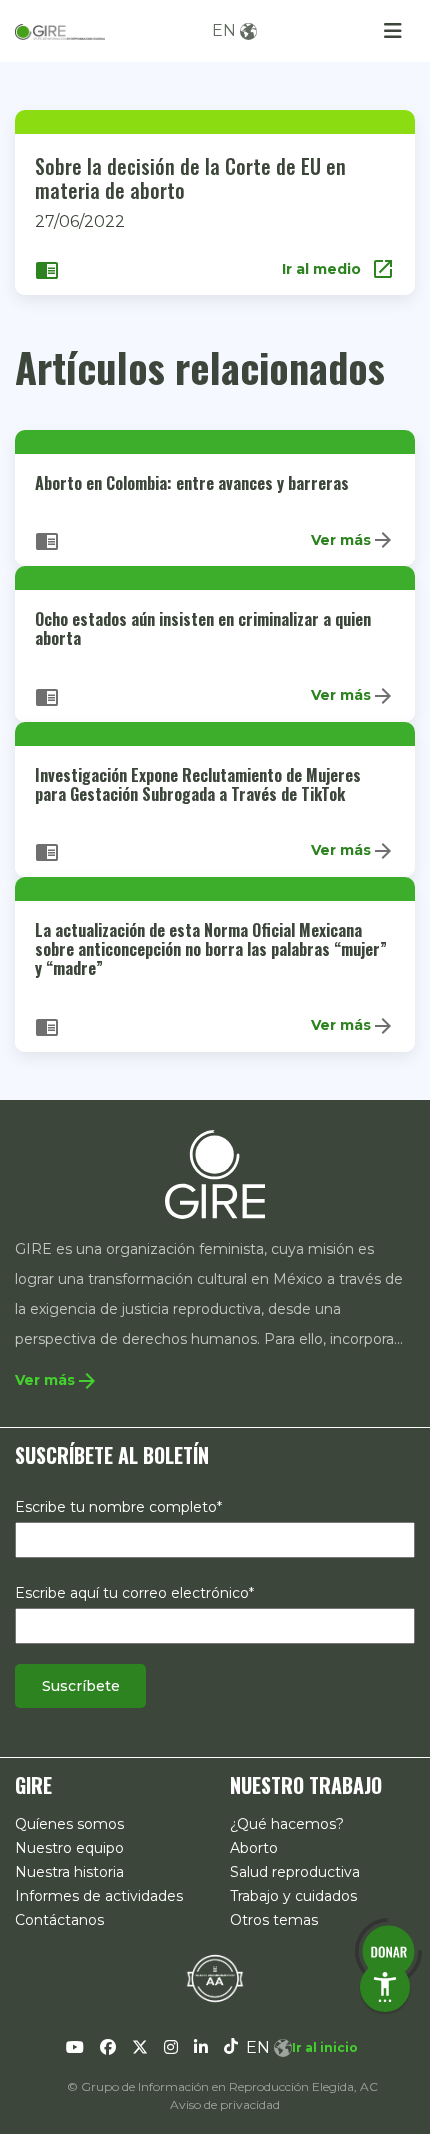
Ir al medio (338, 269)
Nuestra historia (69, 1872)
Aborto (254, 1848)
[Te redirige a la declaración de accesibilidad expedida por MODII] (215, 1978)
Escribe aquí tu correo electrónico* (134, 1593)
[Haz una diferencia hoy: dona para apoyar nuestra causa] (388, 1951)
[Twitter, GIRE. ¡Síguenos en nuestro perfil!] (140, 2048)
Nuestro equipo (69, 1848)
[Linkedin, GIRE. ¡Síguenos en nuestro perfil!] (201, 2048)
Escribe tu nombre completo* (118, 1507)
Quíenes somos (69, 1824)
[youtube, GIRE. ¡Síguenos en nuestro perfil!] (75, 2048)
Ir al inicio (325, 2047)
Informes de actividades (99, 1896)
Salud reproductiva (295, 1872)
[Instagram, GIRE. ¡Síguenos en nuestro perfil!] (171, 2048)
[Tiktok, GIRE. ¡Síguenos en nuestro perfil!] (231, 2048)
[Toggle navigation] (393, 31)
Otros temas (274, 1920)
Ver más (353, 540)
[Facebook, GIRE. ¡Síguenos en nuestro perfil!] (108, 2048)
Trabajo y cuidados (293, 1896)
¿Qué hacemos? (287, 1824)
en (224, 30)
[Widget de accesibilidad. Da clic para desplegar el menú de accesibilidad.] (385, 1987)
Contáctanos (59, 1920)
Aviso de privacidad (225, 2104)
